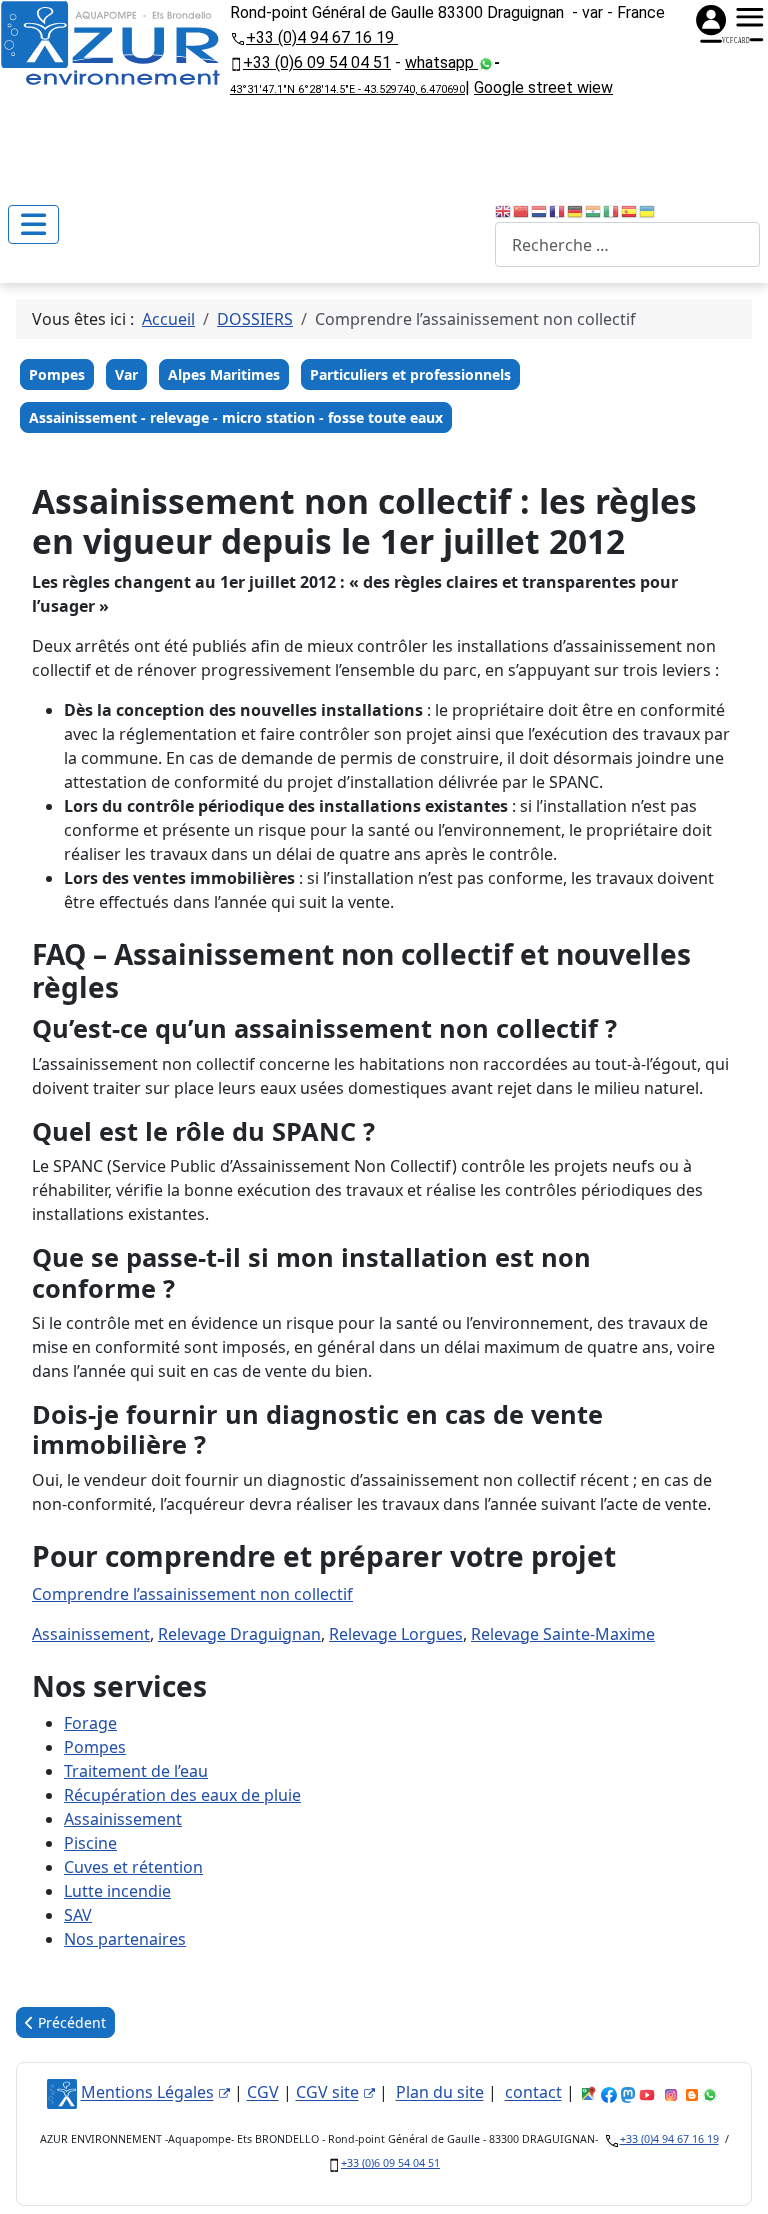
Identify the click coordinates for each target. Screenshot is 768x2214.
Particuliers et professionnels (410, 374)
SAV (78, 1915)
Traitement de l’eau (136, 1771)
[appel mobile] (236, 62)
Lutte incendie (117, 1891)
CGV (263, 2093)
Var (126, 374)
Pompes (57, 374)
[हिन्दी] (594, 210)
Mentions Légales (147, 2093)
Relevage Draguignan (239, 1634)
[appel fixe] (238, 37)
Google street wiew (543, 87)
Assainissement (91, 1634)
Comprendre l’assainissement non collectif (192, 1594)
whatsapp (441, 62)
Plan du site (440, 2093)
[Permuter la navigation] (33, 224)
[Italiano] (612, 210)
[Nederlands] (540, 210)
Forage (90, 1723)
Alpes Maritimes (224, 374)
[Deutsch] (576, 210)
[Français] (558, 210)
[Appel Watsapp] (486, 62)
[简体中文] (522, 210)
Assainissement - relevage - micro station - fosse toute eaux (236, 417)
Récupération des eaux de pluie (182, 1795)
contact (533, 2093)
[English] (504, 210)
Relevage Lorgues (396, 1634)
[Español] (630, 210)
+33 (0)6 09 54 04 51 (317, 62)
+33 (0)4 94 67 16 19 (322, 37)
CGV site (327, 2093)
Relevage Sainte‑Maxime (563, 1634)
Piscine (90, 1843)
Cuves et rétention (133, 1867)
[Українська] (648, 210)
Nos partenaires (125, 1939)
